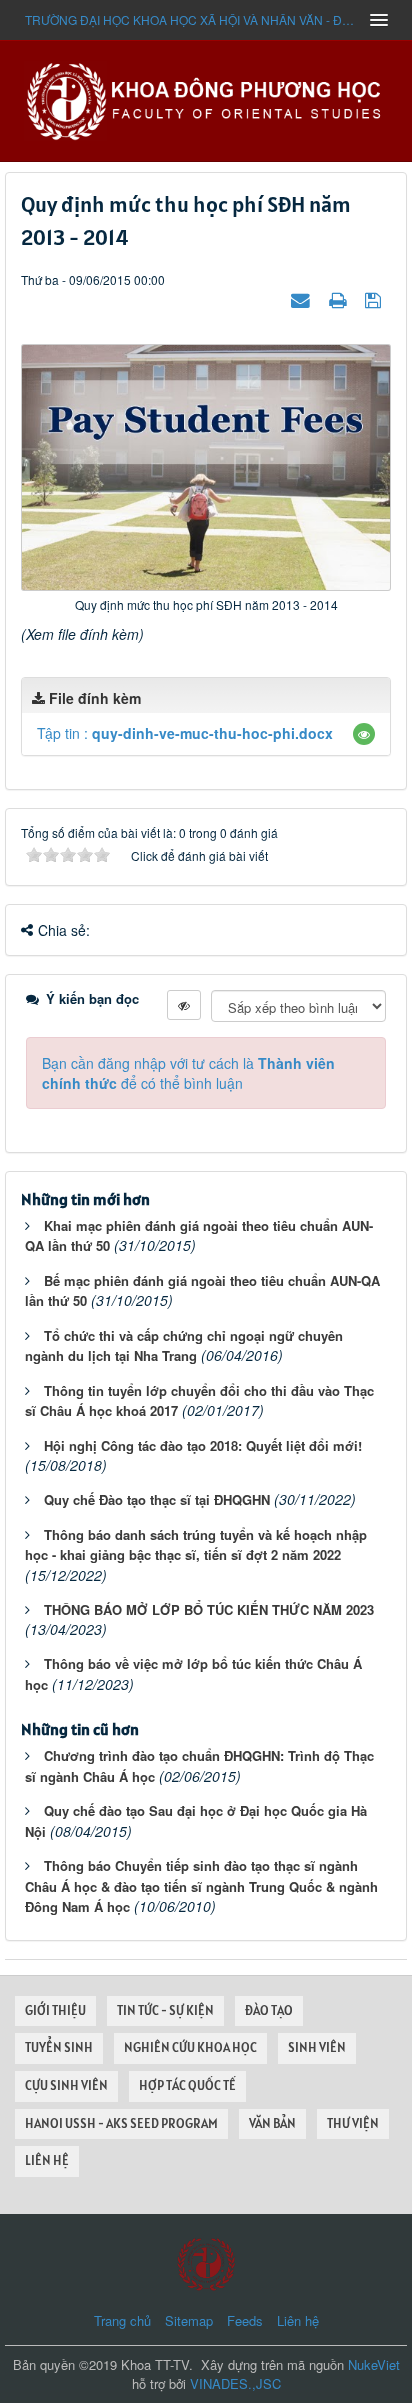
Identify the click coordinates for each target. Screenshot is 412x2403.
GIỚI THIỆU (55, 2010)
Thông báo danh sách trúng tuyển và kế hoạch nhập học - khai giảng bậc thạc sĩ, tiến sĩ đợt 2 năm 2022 (196, 1545)
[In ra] (340, 299)
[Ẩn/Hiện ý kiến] (184, 1005)
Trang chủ (122, 2320)
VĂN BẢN (272, 2123)
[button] (364, 734)
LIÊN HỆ (47, 2160)
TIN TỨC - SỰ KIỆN (165, 2010)
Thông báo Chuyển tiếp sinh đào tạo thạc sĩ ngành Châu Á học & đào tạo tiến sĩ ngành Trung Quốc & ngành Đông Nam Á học (201, 1886)
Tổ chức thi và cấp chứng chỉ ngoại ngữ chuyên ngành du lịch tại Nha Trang (184, 1346)
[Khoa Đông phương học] (206, 99)
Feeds (245, 2320)
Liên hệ (298, 2320)
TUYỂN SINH (59, 2047)
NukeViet (374, 2364)
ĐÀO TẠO (269, 2010)
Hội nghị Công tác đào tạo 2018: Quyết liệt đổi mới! (203, 1445)
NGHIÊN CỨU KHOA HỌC (190, 2047)
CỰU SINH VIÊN (66, 2085)
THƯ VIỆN (353, 2123)
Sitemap (189, 2320)
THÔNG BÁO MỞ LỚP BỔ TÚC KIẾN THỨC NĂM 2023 (209, 1609)
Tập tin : (185, 733)
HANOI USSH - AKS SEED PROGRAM (121, 2123)
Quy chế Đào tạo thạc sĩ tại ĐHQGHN (157, 1499)
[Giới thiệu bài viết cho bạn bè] (303, 299)
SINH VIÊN (317, 2047)
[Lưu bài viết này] (375, 299)
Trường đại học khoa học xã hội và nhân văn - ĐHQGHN (191, 19)
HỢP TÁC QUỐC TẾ (187, 2085)
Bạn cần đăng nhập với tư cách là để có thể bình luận (188, 1073)
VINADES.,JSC (235, 2383)
